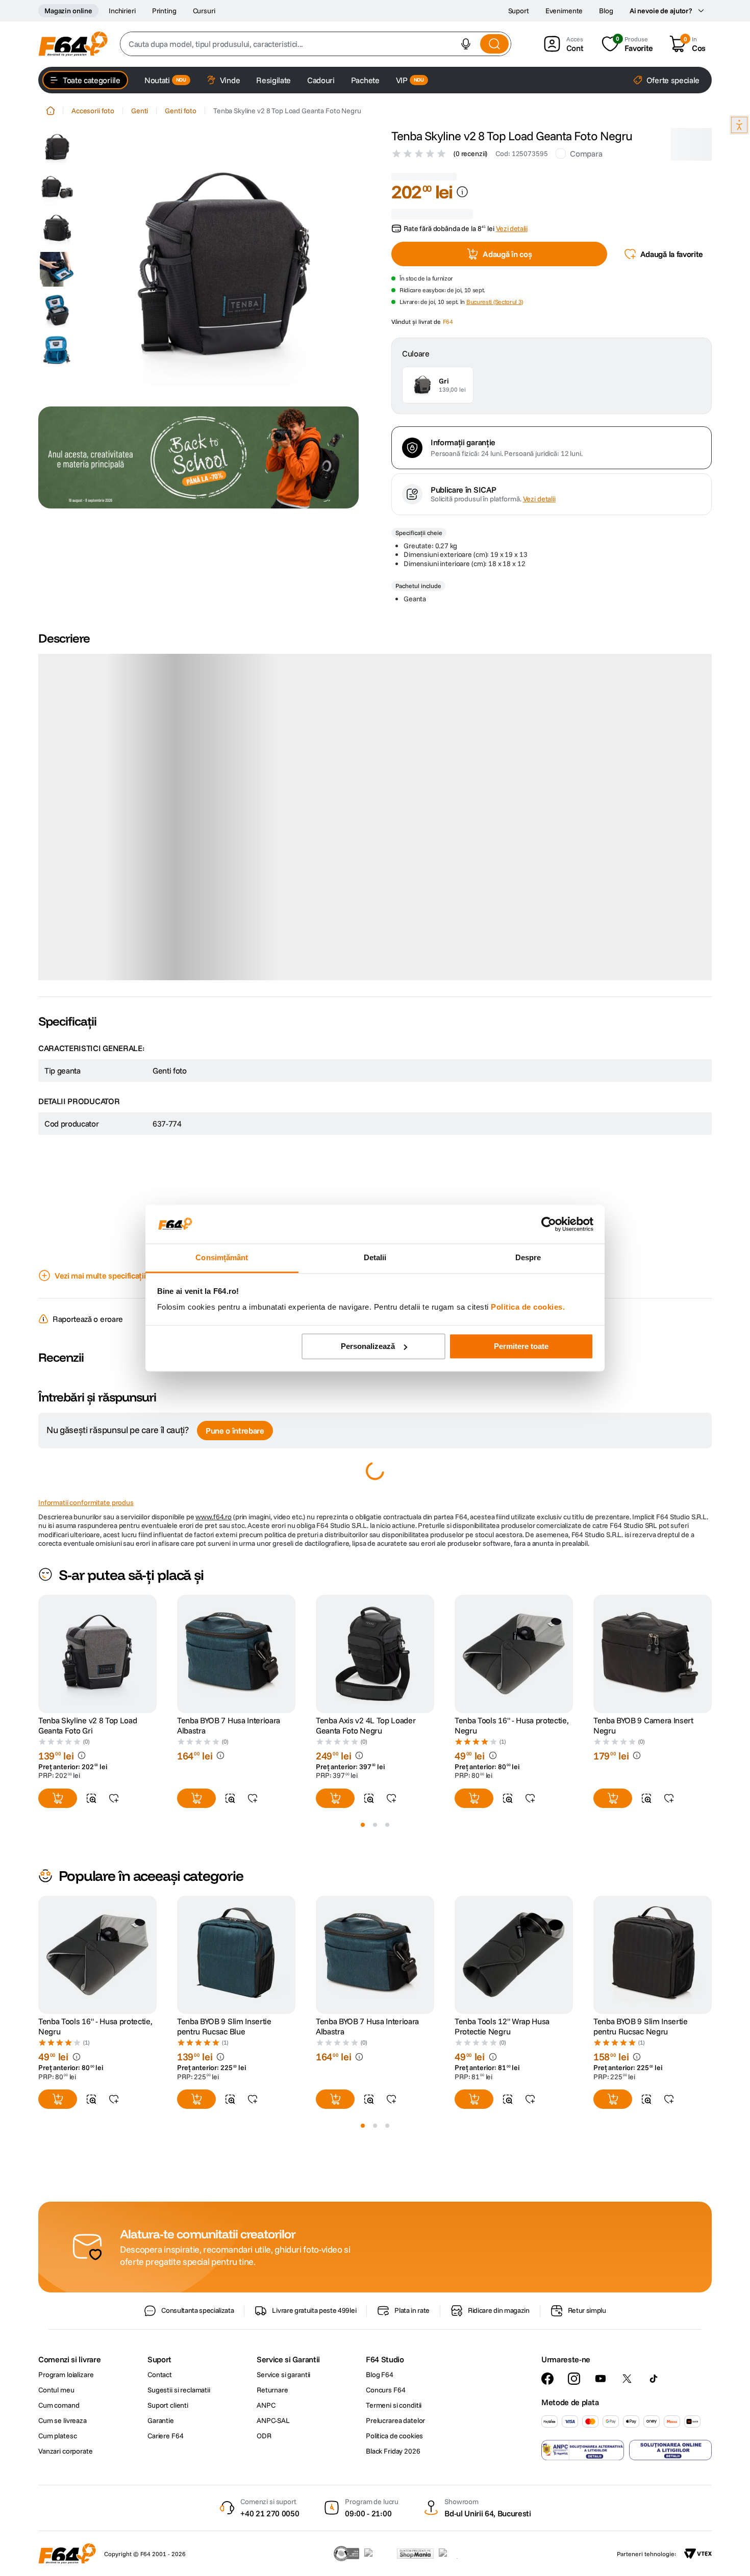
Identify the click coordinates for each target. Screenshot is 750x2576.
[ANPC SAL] (583, 2450)
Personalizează (368, 1346)
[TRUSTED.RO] (346, 2554)
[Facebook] (547, 2379)
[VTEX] (698, 2554)
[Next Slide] (712, 1632)
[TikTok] (654, 2379)
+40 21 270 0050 (270, 2513)
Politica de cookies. (528, 1307)
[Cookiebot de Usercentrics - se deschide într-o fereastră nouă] (549, 1224)
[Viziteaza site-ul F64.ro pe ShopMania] (415, 2554)
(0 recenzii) (470, 154)
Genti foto (181, 111)
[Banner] (198, 457)
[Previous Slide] (38, 1632)
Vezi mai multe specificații (100, 1254)
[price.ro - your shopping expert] (378, 2554)
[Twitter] (627, 2379)
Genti (140, 111)
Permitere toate (521, 1346)
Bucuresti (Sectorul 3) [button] (495, 276)
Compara (586, 154)
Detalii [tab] (375, 1258)
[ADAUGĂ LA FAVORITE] (114, 1776)
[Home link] (51, 111)
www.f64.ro (214, 1495)
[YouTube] (601, 2379)
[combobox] (316, 44)
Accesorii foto (93, 111)
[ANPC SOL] (670, 2450)
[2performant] (454, 2554)
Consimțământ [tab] (222, 1258)
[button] (466, 44)
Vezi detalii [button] (512, 202)
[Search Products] (494, 44)
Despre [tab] (528, 1258)
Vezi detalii (539, 599)
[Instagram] (574, 2379)
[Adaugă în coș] (58, 1776)
